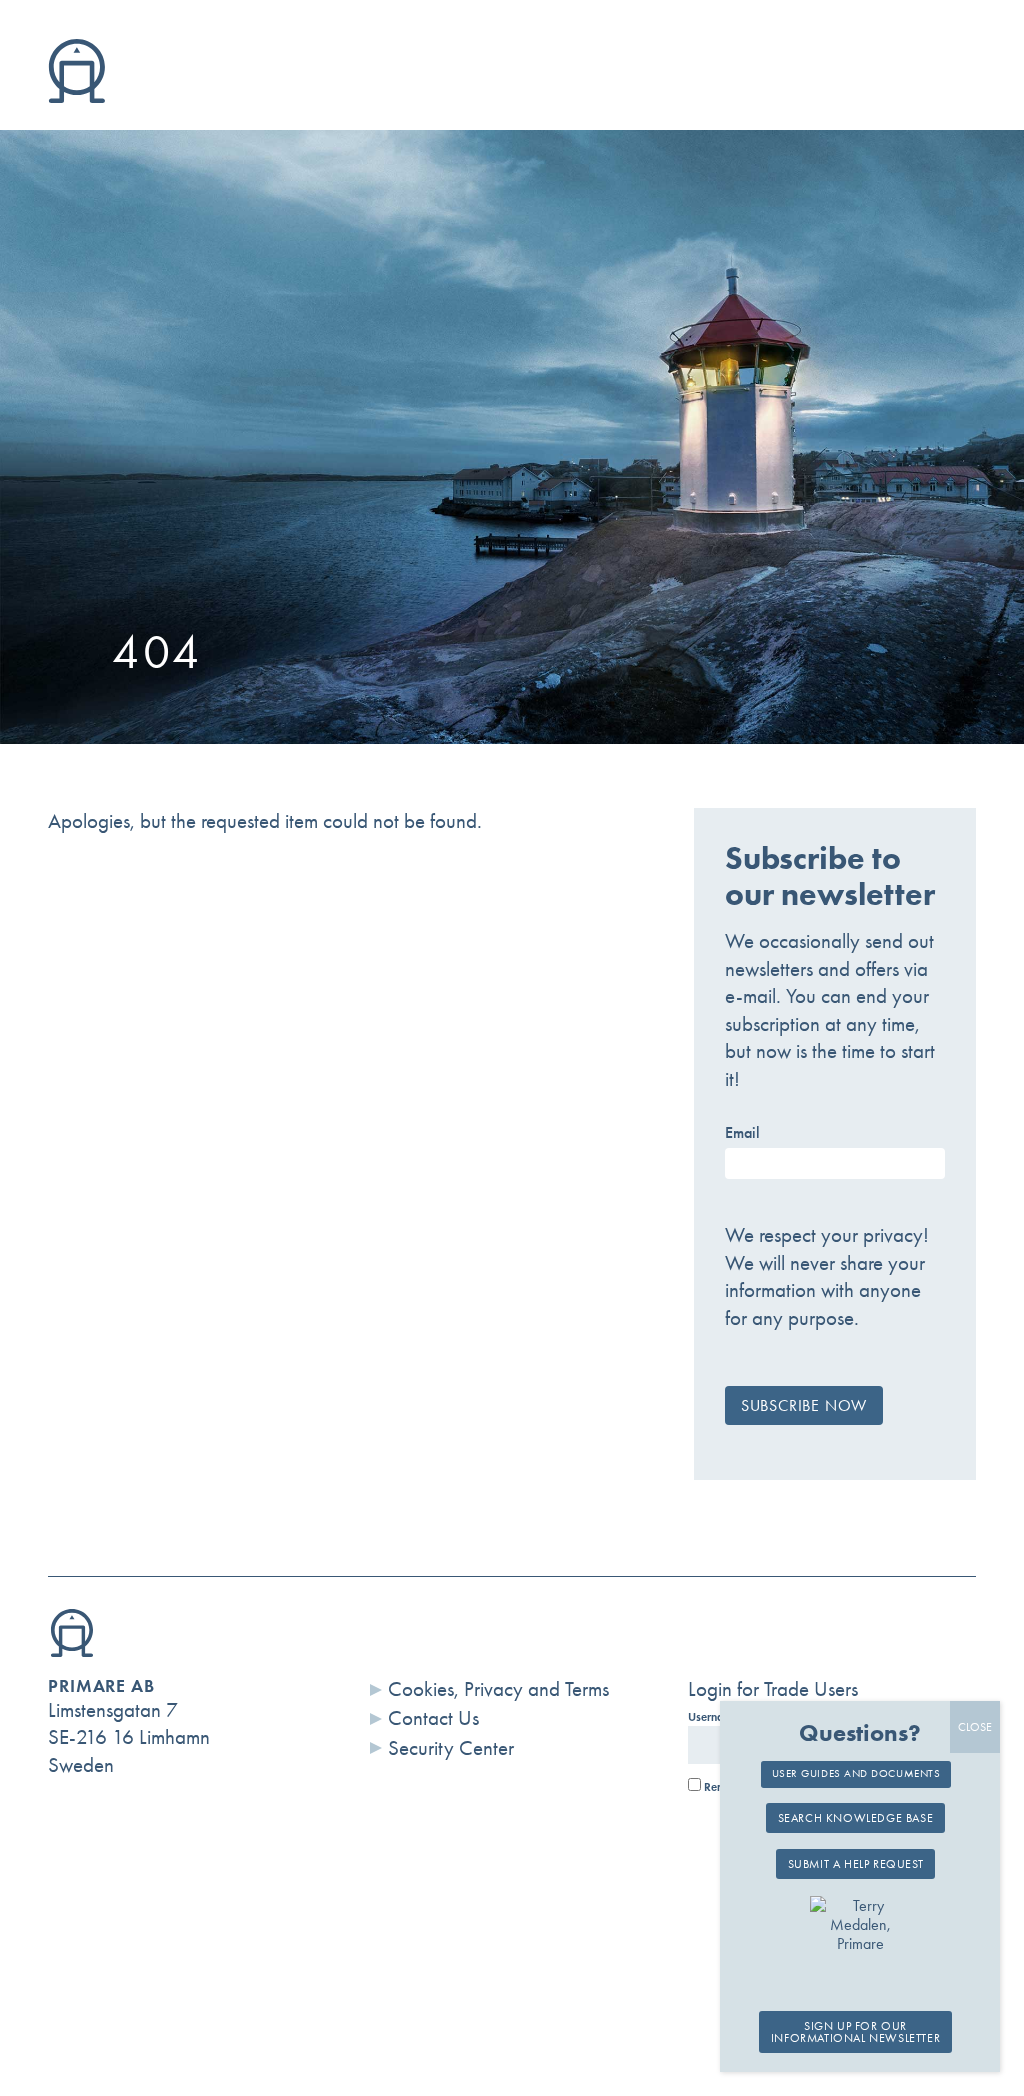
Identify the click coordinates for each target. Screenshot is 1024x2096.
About (378, 96)
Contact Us (433, 1718)
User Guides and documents (856, 1773)
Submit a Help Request (856, 1864)
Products (215, 96)
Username (713, 1717)
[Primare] (77, 96)
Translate (897, 96)
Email (742, 1133)
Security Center (451, 1748)
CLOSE (975, 1727)
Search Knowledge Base (856, 1818)
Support (531, 96)
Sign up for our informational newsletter (855, 2032)
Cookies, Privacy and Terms (498, 1689)
